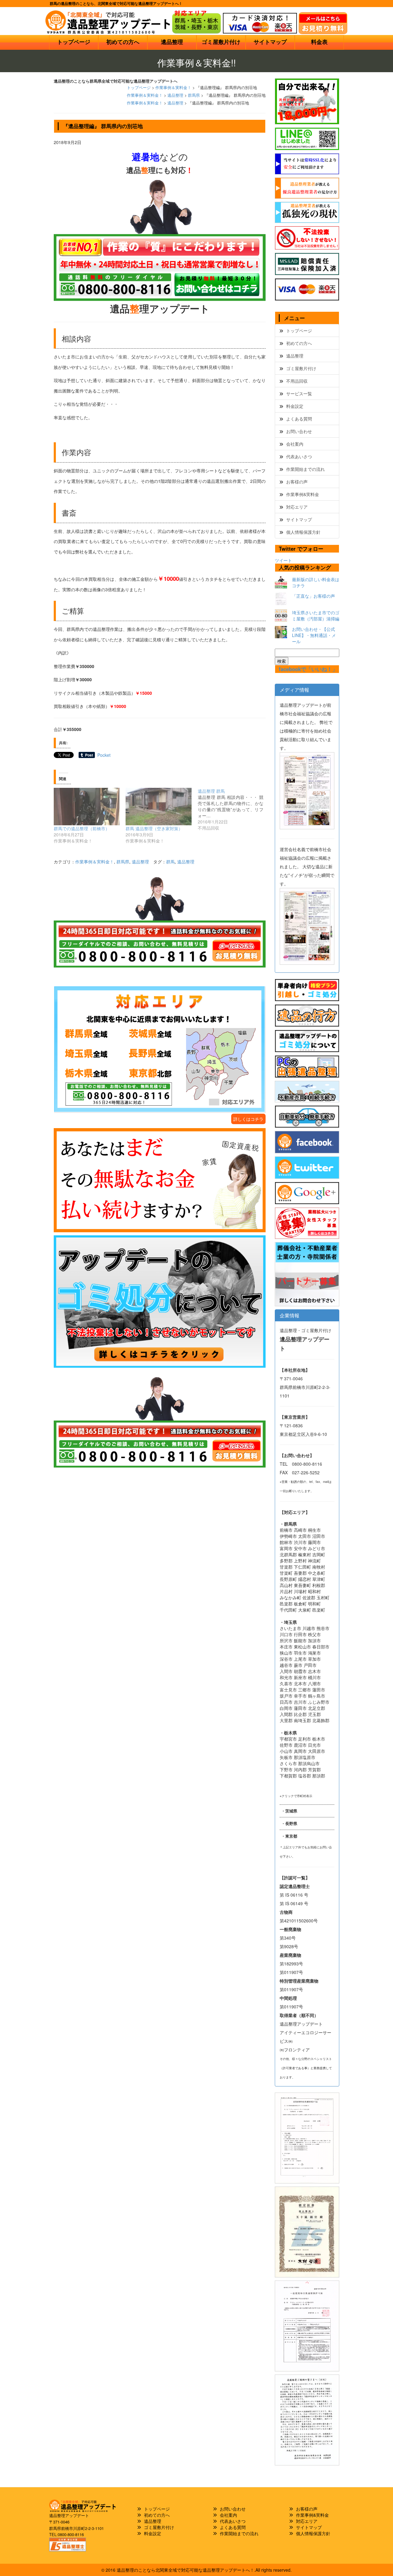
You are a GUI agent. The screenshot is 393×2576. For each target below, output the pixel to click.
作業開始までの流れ (305, 469)
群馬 (170, 862)
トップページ (74, 42)
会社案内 (295, 444)
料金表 (319, 42)
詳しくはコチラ (248, 1119)
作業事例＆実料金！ (173, 88)
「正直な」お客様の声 (313, 596)
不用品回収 (297, 381)
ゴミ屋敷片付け (221, 42)
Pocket (104, 755)
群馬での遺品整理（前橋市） (82, 828)
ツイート (283, 560)
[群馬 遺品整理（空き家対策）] (158, 807)
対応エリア (297, 507)
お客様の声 (297, 482)
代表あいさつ (299, 456)
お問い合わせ (299, 431)
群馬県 (194, 95)
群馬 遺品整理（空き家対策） (154, 828)
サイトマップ (270, 42)
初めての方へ (123, 42)
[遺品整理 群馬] (234, 809)
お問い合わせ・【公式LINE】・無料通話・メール (314, 635)
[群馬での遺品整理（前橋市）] (87, 807)
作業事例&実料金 (303, 494)
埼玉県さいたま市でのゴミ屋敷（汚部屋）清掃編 (316, 616)
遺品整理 (172, 42)
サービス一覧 (299, 393)
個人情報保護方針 (303, 532)
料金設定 (295, 406)
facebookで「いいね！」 (308, 669)
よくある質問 (299, 419)
